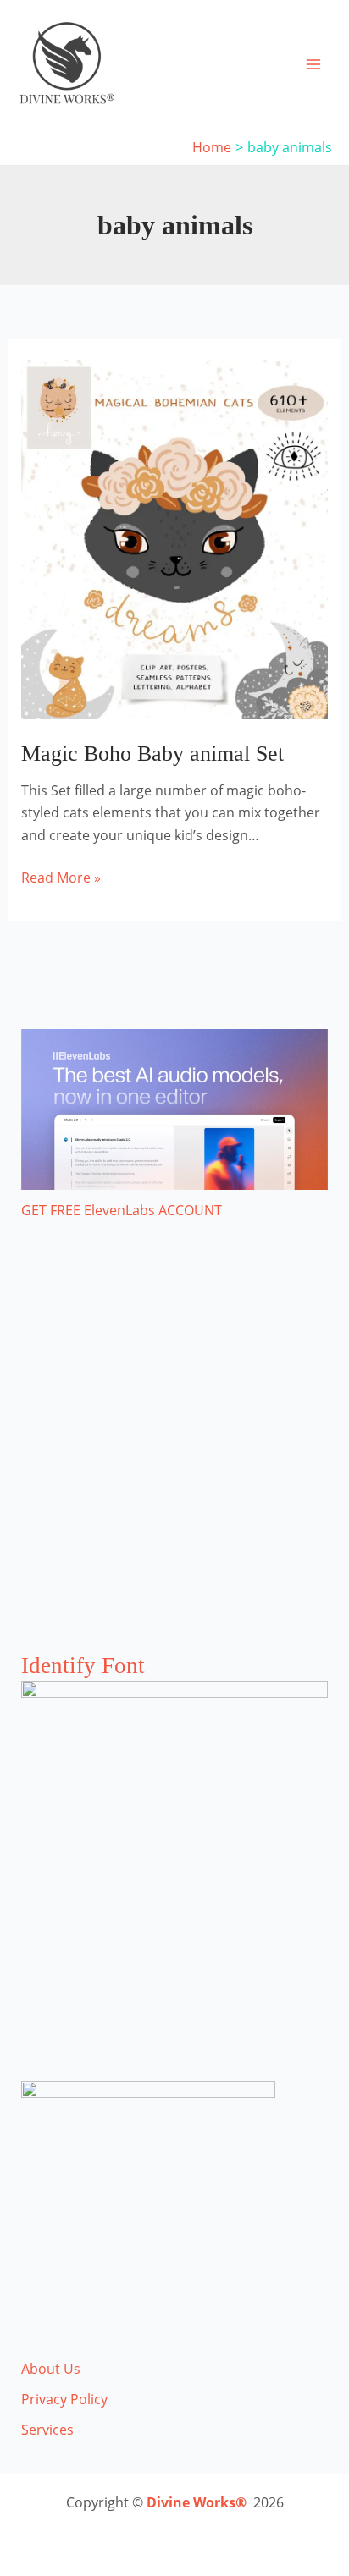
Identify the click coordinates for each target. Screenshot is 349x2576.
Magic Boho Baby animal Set (152, 754)
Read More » (61, 878)
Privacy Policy (64, 2399)
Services (47, 2430)
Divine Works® (197, 2502)
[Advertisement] (174, 1453)
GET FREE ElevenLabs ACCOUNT (122, 1210)
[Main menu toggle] (313, 64)
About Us (51, 2369)
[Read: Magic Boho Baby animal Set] (175, 538)
